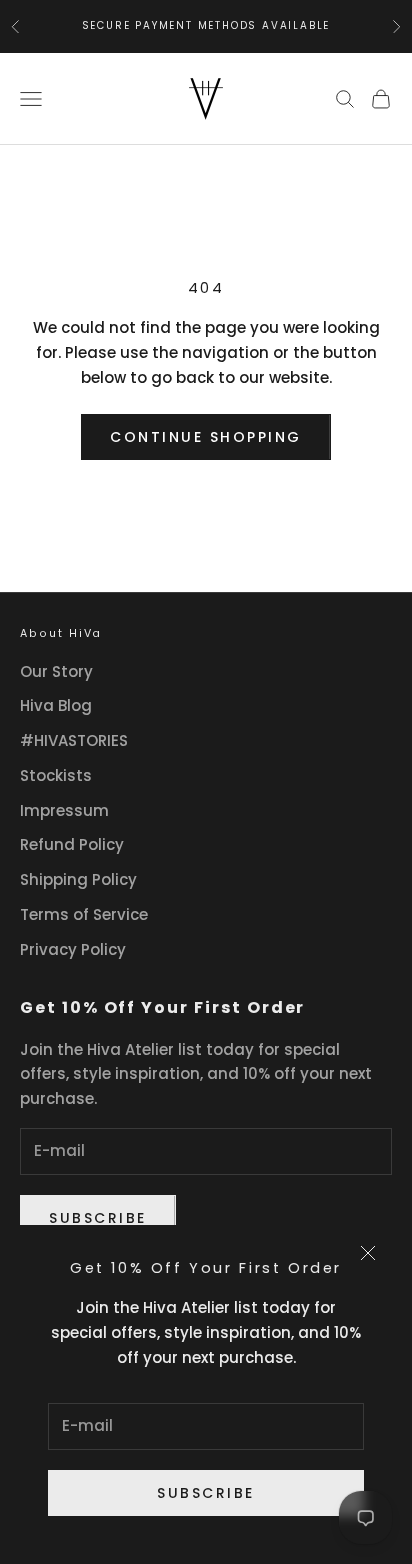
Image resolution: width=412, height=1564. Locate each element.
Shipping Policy (78, 879)
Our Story (56, 671)
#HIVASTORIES (74, 740)
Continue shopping (206, 437)
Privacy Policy (73, 949)
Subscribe (206, 1493)
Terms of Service (84, 914)
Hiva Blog (56, 705)
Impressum (64, 810)
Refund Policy (72, 844)
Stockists (56, 775)
